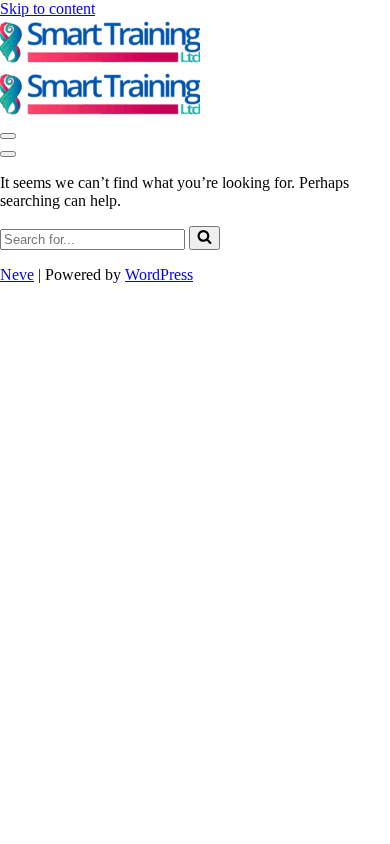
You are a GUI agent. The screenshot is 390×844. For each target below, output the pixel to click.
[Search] (204, 238)
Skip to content (47, 8)
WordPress (159, 274)
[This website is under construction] (100, 60)
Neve (17, 274)
